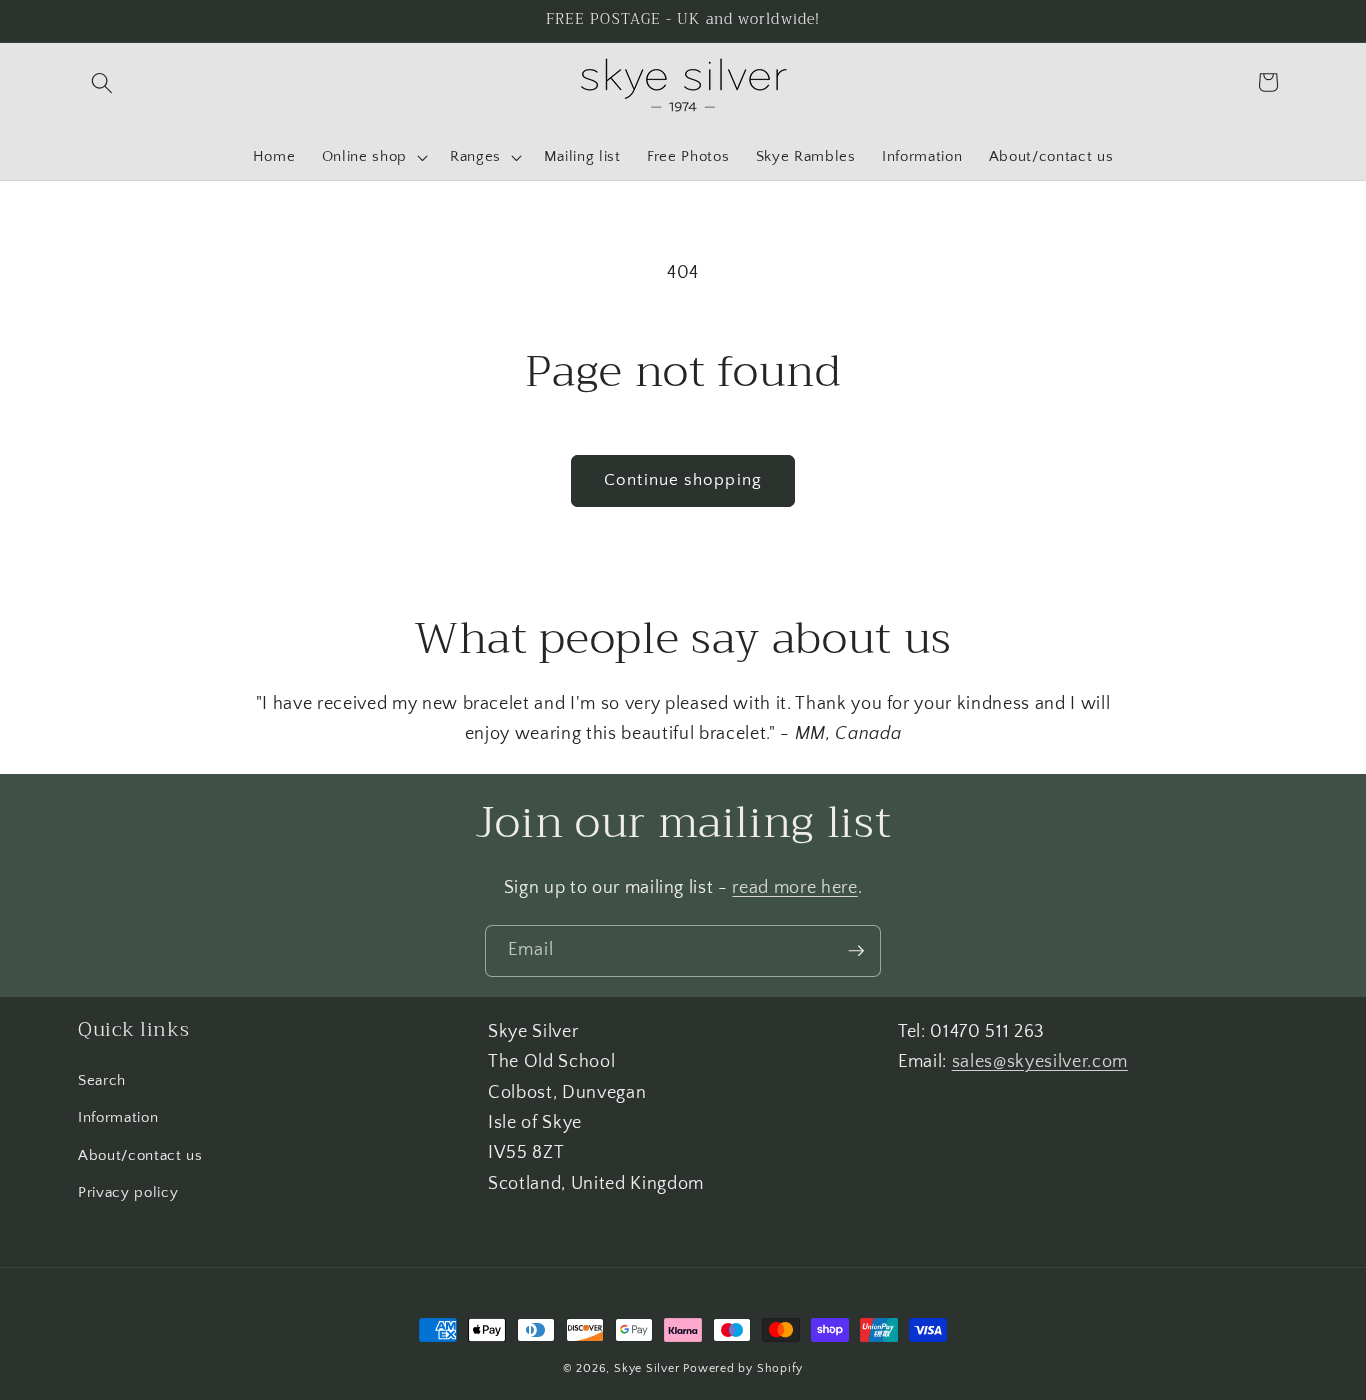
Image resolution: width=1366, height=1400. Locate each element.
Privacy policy (128, 1192)
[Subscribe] (856, 951)
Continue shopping (683, 480)
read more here (794, 888)
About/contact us (140, 1155)
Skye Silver (646, 1368)
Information (118, 1117)
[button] (102, 82)
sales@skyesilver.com (1040, 1062)
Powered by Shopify (743, 1368)
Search (102, 1079)
